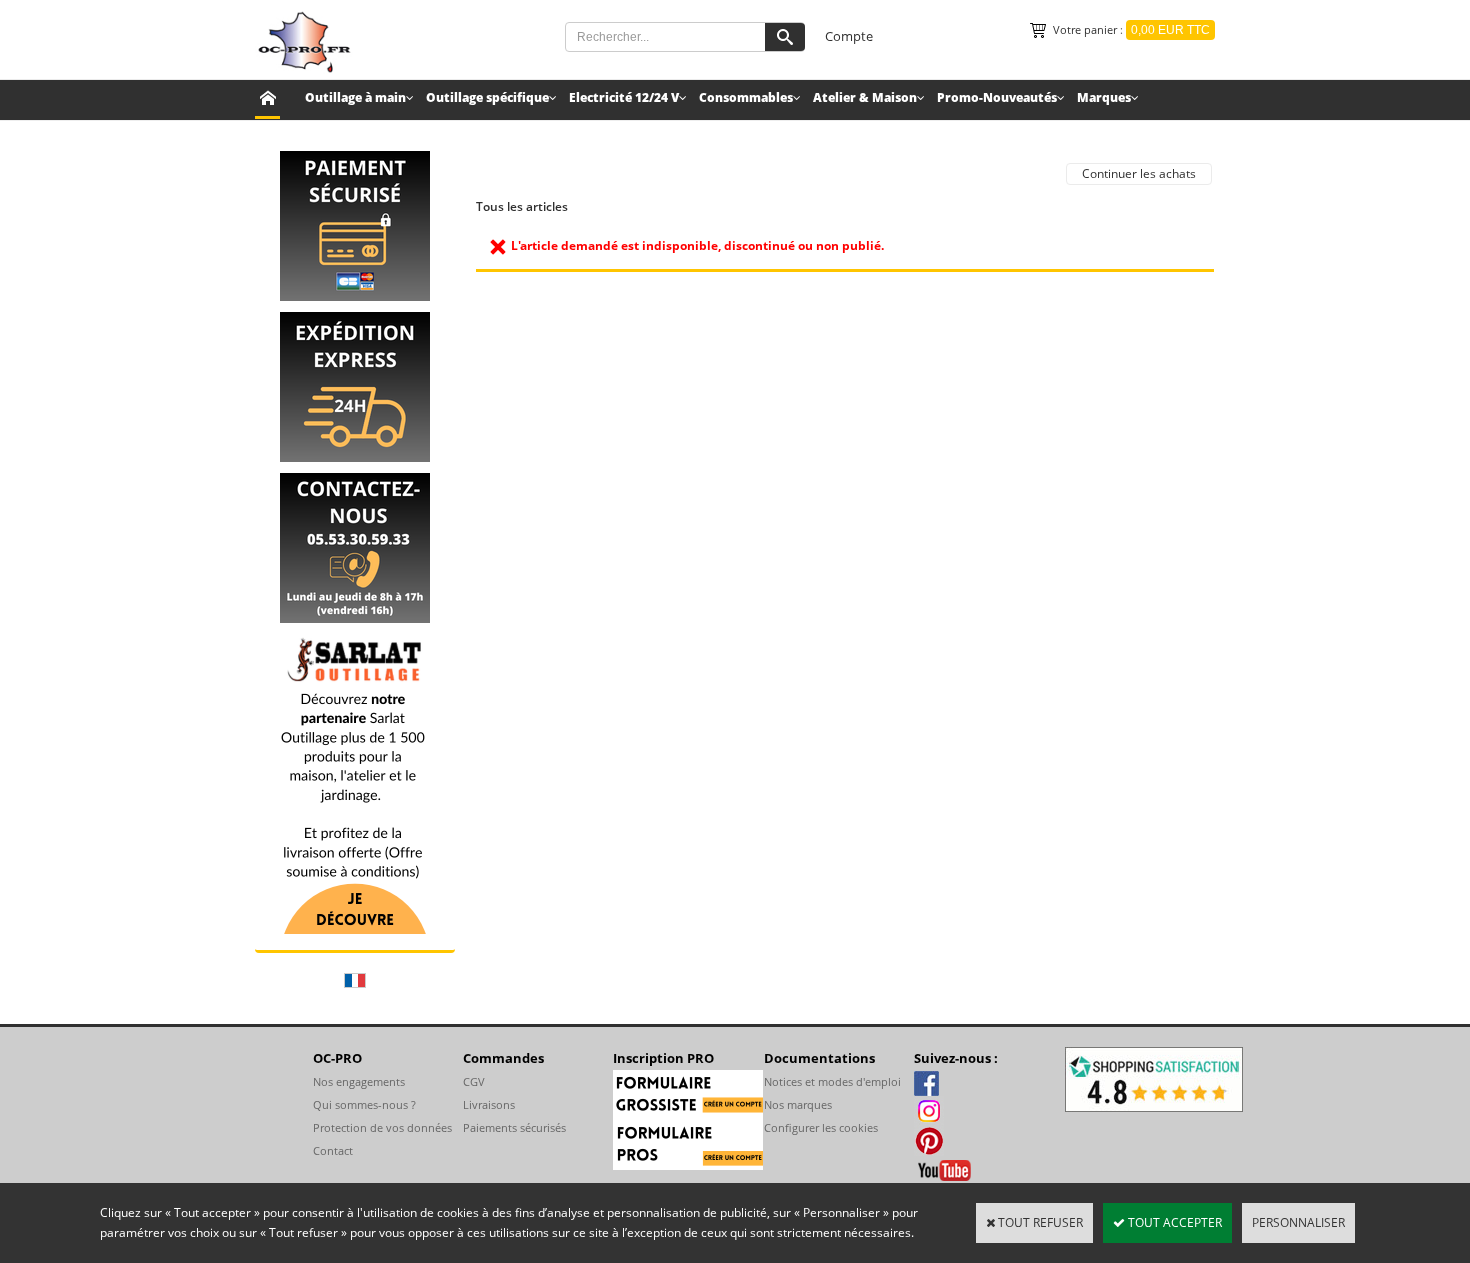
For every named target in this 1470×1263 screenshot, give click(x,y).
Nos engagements (359, 1081)
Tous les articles (522, 206)
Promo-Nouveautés (997, 97)
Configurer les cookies (821, 1127)
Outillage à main (355, 97)
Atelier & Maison (865, 97)
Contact (333, 1150)
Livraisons (489, 1104)
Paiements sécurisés (514, 1127)
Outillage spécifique (487, 97)
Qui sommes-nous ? (364, 1104)
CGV (474, 1081)
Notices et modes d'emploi (832, 1081)
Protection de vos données (382, 1127)
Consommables (746, 97)
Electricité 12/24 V (624, 97)
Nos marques (798, 1104)
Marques (1104, 97)
